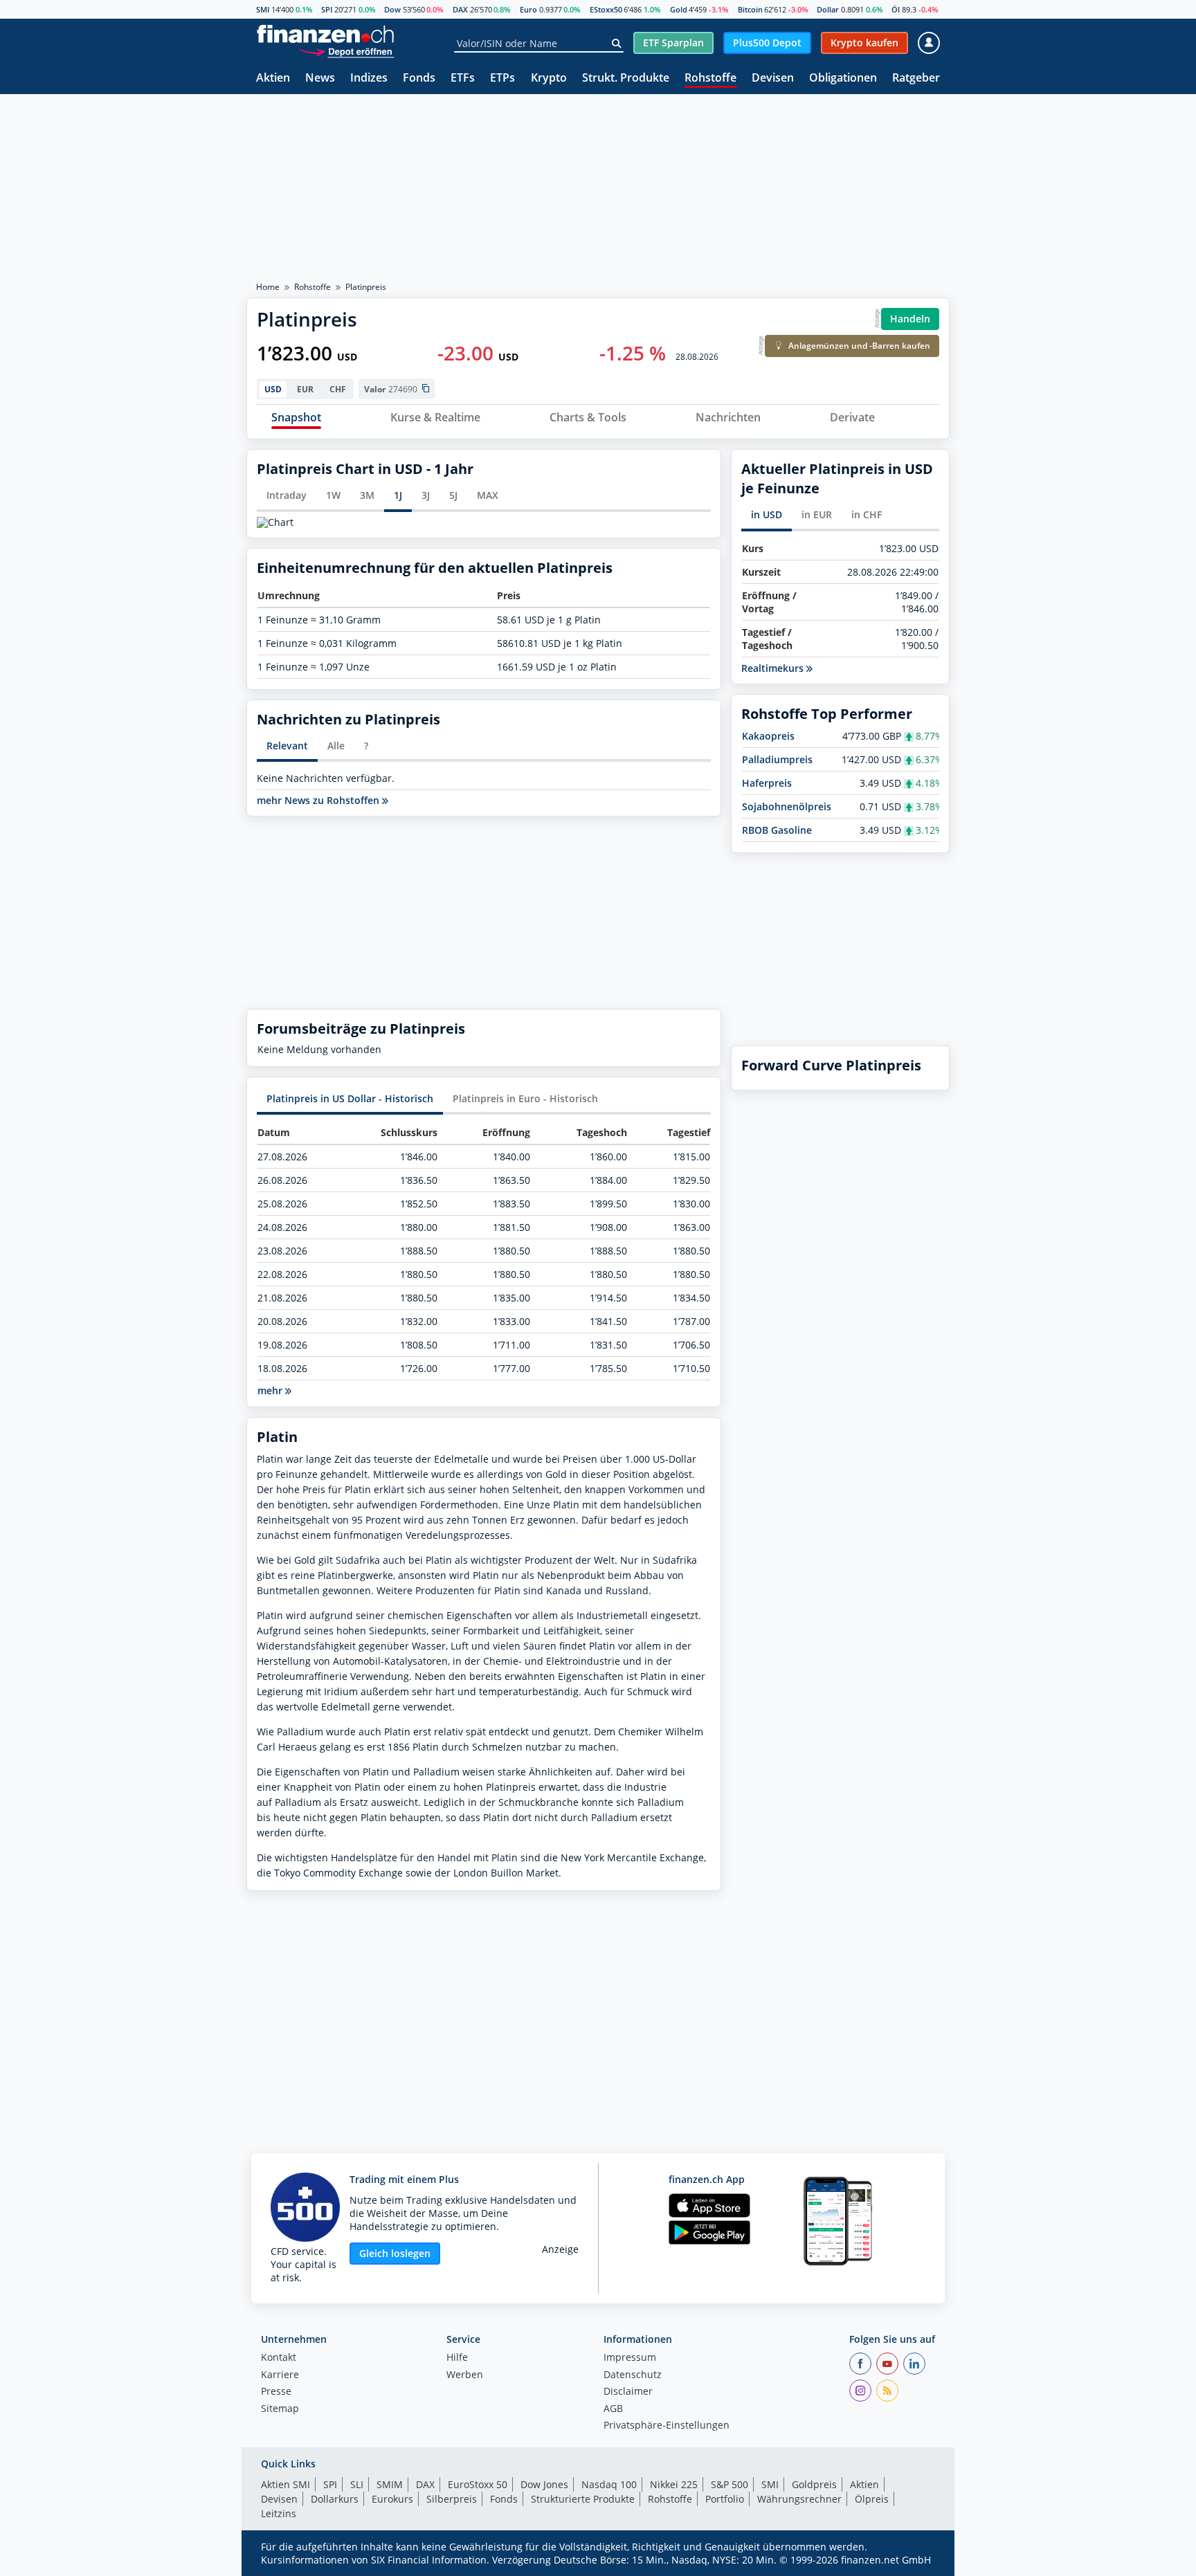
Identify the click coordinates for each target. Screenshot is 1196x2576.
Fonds (419, 79)
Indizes (369, 79)
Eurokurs (392, 2499)
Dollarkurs (335, 2499)
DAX (460, 9)
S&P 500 (730, 2484)
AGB (613, 2409)
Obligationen (843, 79)
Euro (528, 9)
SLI (357, 2484)
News (320, 79)
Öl (896, 9)
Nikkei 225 (674, 2484)
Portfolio (725, 2499)
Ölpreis (872, 2499)
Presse (276, 2392)
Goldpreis (814, 2484)
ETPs (502, 79)
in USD (767, 514)
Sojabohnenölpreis (787, 806)
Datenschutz (633, 2375)
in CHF (867, 514)
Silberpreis (452, 2499)
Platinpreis (366, 287)
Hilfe (457, 2358)
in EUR (817, 514)
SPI (327, 9)
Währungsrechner (799, 2499)
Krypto (549, 79)
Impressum (630, 2358)
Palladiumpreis (777, 759)
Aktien (273, 79)
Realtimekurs (774, 668)
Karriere (280, 2375)
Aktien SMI (286, 2484)
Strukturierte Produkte (583, 2499)
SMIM (390, 2484)
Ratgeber (916, 79)
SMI (263, 9)
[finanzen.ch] (325, 34)
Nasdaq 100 (609, 2484)
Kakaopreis (768, 736)
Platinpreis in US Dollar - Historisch (350, 1098)
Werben (465, 2375)
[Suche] (616, 44)
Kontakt (279, 2358)
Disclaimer (628, 2392)
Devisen (773, 79)
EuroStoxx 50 (478, 2484)
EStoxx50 (606, 9)
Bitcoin (750, 9)
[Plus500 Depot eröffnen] (346, 52)
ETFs (463, 79)
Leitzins (279, 2513)
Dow (392, 9)
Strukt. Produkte (626, 79)
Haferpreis (767, 783)
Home (268, 287)
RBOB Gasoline (777, 830)
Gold (679, 9)
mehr (271, 1390)
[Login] (929, 43)
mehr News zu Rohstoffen (319, 801)
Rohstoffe (710, 79)
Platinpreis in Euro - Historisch (525, 1098)
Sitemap (280, 2409)
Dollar (828, 9)
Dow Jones (544, 2484)
